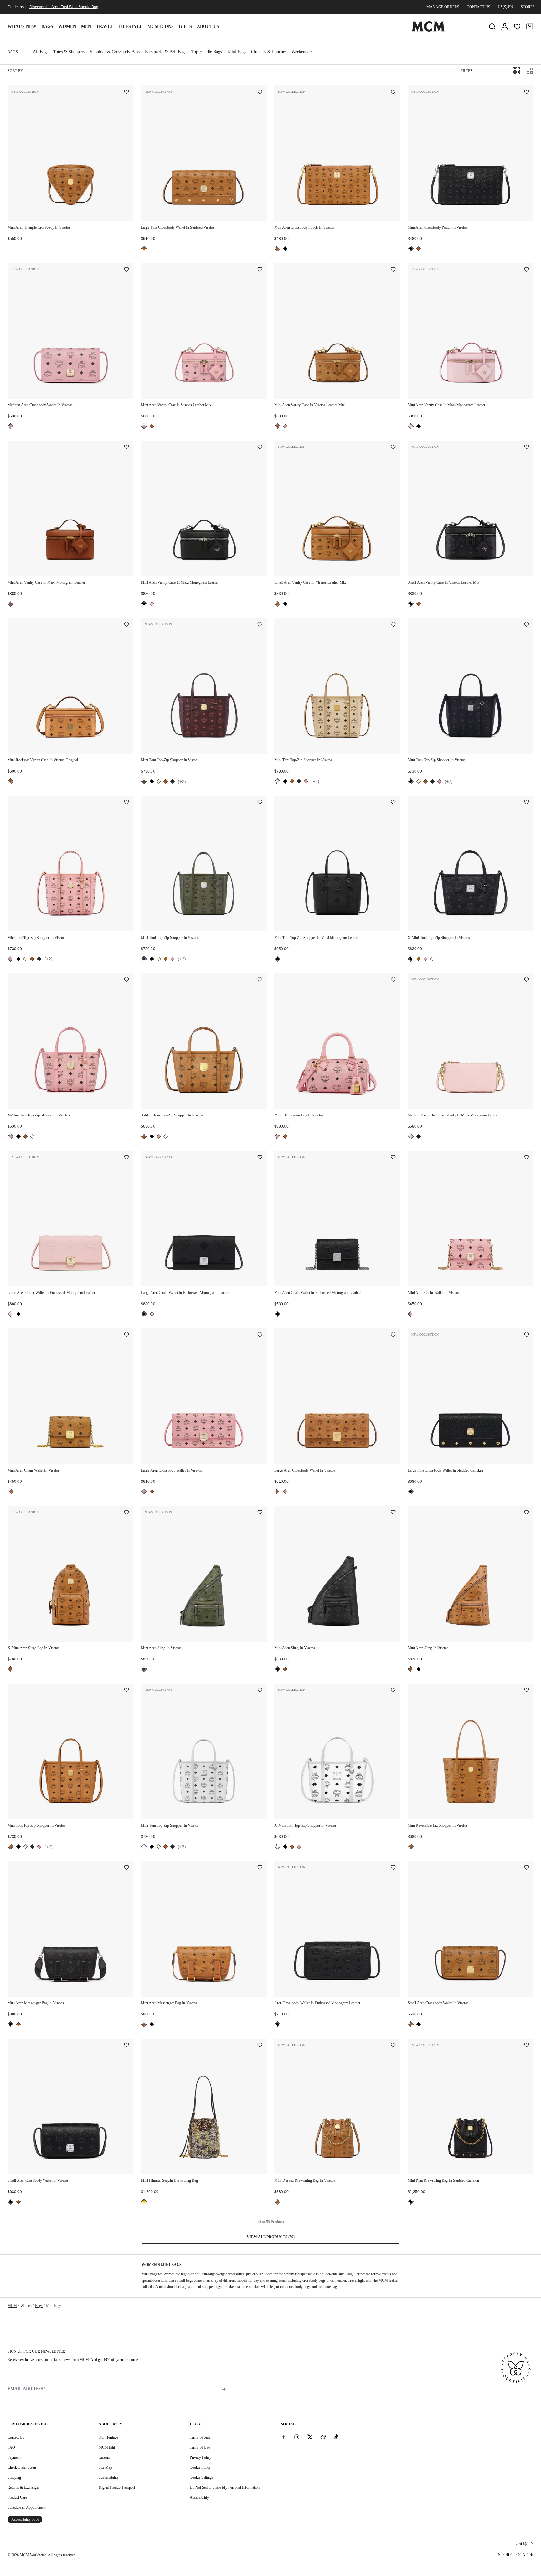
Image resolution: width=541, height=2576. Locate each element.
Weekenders (302, 52)
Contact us (479, 7)
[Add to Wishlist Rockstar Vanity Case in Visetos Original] (126, 625)
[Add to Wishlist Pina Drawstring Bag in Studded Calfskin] (527, 2046)
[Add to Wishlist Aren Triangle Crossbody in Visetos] (126, 92)
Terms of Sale (200, 2437)
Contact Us (16, 2437)
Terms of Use (200, 2447)
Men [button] (86, 26)
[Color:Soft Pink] (11, 426)
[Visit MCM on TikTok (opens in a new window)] (336, 2437)
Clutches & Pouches (269, 52)
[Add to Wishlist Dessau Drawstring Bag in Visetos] (393, 2046)
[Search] (492, 27)
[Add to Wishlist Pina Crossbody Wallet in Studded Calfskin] (527, 1335)
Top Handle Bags (206, 52)
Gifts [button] (185, 26)
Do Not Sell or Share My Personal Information (225, 2487)
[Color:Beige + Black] (159, 781)
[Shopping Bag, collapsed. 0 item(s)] (530, 27)
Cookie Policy (200, 2467)
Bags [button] (47, 26)
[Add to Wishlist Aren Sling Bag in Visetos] (126, 1513)
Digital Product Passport (117, 2487)
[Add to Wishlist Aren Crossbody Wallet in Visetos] (126, 270)
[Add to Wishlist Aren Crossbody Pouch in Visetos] (393, 92)
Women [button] (67, 26)
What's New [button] (22, 26)
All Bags (41, 52)
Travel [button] (105, 26)
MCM (12, 2306)
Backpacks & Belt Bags (166, 52)
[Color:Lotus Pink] (411, 426)
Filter (467, 71)
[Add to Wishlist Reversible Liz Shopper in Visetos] (527, 1690)
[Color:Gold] (144, 2202)
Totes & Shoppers (69, 52)
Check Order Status (22, 2467)
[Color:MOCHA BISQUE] (11, 604)
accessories (236, 2274)
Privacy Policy (201, 2457)
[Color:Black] (285, 249)
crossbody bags (314, 2280)
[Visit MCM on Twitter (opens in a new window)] (310, 2437)
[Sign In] (505, 27)
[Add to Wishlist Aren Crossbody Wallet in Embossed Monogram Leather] (393, 1868)
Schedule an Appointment (26, 2507)
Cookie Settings (201, 2477)
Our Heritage (108, 2437)
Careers (104, 2457)
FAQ (11, 2447)
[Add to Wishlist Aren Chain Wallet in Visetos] (527, 1158)
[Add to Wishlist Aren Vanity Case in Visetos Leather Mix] (260, 270)
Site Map (105, 2467)
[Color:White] (432, 959)
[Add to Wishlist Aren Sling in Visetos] (260, 1513)
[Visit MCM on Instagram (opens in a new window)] (297, 2437)
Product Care (17, 2497)
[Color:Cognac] (144, 249)
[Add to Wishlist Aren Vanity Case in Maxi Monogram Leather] (527, 270)
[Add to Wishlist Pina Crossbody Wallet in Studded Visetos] (260, 92)
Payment (14, 2457)
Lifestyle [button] (130, 26)
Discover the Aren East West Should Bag (64, 7)
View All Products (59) (271, 2237)
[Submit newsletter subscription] (224, 2389)
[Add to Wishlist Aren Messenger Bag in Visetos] (126, 1868)
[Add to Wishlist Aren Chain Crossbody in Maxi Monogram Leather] (527, 980)
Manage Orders (443, 7)
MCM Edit (107, 2447)
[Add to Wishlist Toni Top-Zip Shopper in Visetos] (260, 625)
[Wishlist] (517, 27)
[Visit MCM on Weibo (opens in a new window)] (323, 2437)
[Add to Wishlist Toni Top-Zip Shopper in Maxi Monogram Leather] (393, 803)
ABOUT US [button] (208, 26)
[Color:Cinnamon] (144, 781)
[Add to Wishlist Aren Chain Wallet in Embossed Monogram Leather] (126, 1158)
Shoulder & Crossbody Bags (115, 52)
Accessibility (199, 2497)
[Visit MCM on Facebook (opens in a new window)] (284, 2437)
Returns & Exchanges (24, 2487)
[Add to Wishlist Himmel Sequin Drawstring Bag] (260, 2046)
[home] (428, 30)
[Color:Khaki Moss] (173, 781)
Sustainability (109, 2477)
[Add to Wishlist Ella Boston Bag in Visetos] (393, 980)
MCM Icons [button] (161, 26)
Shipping (14, 2477)
